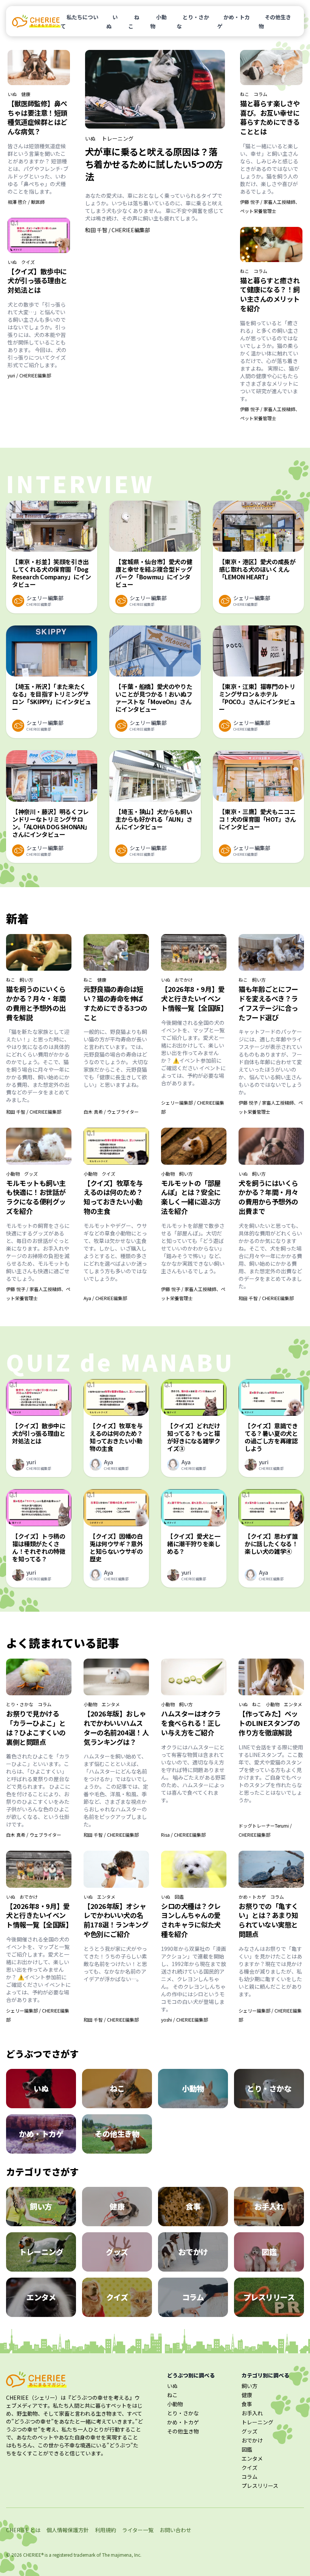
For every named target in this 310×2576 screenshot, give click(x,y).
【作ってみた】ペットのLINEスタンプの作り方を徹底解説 (269, 1723)
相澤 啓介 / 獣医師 (26, 202)
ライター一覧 (138, 2530)
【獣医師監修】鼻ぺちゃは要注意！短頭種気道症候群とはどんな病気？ (37, 117)
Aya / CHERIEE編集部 (105, 1298)
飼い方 (26, 980)
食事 (247, 2404)
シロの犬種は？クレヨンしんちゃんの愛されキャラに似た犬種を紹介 (191, 1920)
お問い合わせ (175, 2530)
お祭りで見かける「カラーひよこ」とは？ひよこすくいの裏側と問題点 (36, 1727)
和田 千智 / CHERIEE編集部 (118, 230)
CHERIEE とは (23, 2530)
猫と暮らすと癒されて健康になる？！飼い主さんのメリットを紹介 (270, 294)
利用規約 (105, 2530)
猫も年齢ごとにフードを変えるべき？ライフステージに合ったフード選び (268, 1003)
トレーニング (118, 138)
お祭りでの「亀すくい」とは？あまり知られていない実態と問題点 (268, 1920)
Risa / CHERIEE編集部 (183, 1835)
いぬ (112, 22)
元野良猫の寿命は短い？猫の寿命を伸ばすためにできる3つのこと (115, 1003)
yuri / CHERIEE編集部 (29, 375)
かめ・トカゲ (234, 22)
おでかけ (184, 980)
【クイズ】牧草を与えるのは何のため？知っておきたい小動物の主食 (113, 1197)
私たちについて (79, 22)
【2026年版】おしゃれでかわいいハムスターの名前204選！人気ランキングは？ (116, 1727)
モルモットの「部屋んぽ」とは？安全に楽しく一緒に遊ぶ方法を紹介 (191, 1197)
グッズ (31, 1174)
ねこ (134, 22)
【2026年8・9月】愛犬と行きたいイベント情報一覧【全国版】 (194, 998)
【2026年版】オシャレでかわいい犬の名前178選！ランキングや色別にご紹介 (116, 1920)
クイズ (28, 262)
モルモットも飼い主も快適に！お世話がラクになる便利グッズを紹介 (36, 1197)
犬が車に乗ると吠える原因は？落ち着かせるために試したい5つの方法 (154, 164)
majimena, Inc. (126, 2555)
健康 (26, 94)
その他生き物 (275, 22)
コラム (260, 94)
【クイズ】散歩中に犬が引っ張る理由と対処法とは (37, 281)
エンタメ (111, 1704)
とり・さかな (193, 22)
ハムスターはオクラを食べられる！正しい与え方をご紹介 (191, 1723)
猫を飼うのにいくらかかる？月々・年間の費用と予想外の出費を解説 (36, 1003)
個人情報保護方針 (68, 2530)
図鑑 (179, 1897)
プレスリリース (260, 2486)
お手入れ (252, 2413)
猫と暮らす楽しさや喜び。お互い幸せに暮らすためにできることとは (270, 117)
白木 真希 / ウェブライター (111, 1112)
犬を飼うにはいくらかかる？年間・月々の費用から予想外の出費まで (268, 1197)
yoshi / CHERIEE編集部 (184, 2020)
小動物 (158, 22)
